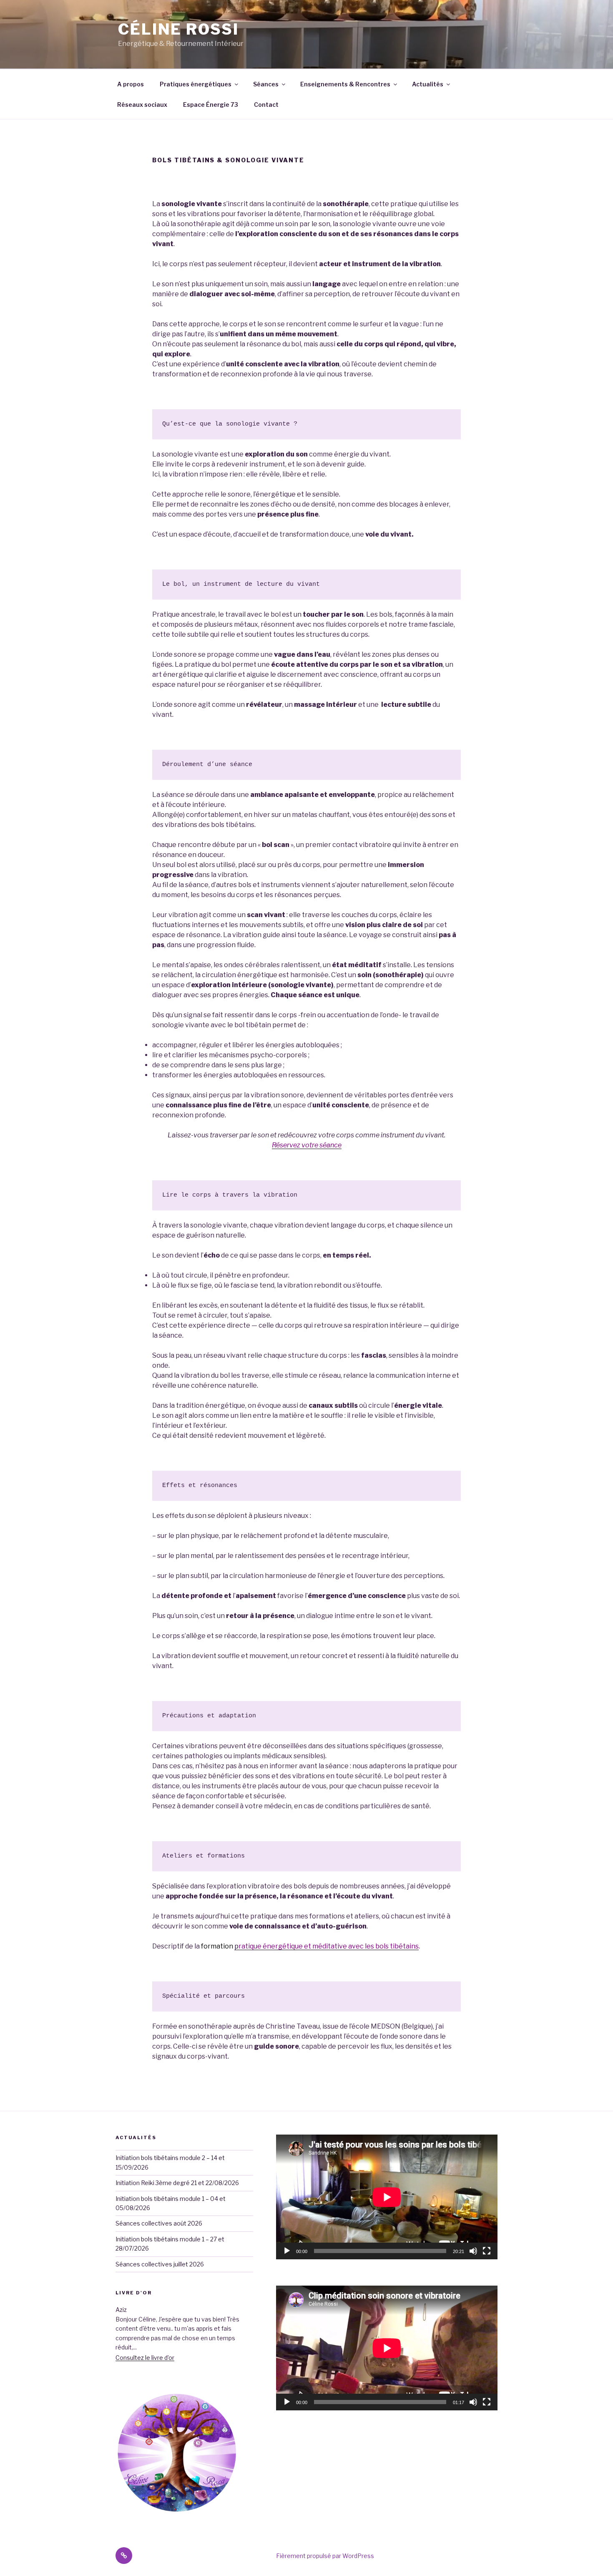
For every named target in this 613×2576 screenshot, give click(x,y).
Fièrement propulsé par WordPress (325, 2547)
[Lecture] (287, 2251)
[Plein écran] (487, 2251)
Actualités (428, 84)
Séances (266, 84)
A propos (131, 84)
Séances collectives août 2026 (159, 2223)
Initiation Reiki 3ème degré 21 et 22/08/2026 (177, 2183)
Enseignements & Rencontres (345, 84)
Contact (266, 105)
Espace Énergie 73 (211, 105)
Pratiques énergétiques (196, 84)
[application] (387, 2197)
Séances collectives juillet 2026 (160, 2264)
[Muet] (473, 2251)
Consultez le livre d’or (145, 2348)
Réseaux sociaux (142, 105)
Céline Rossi (178, 29)
